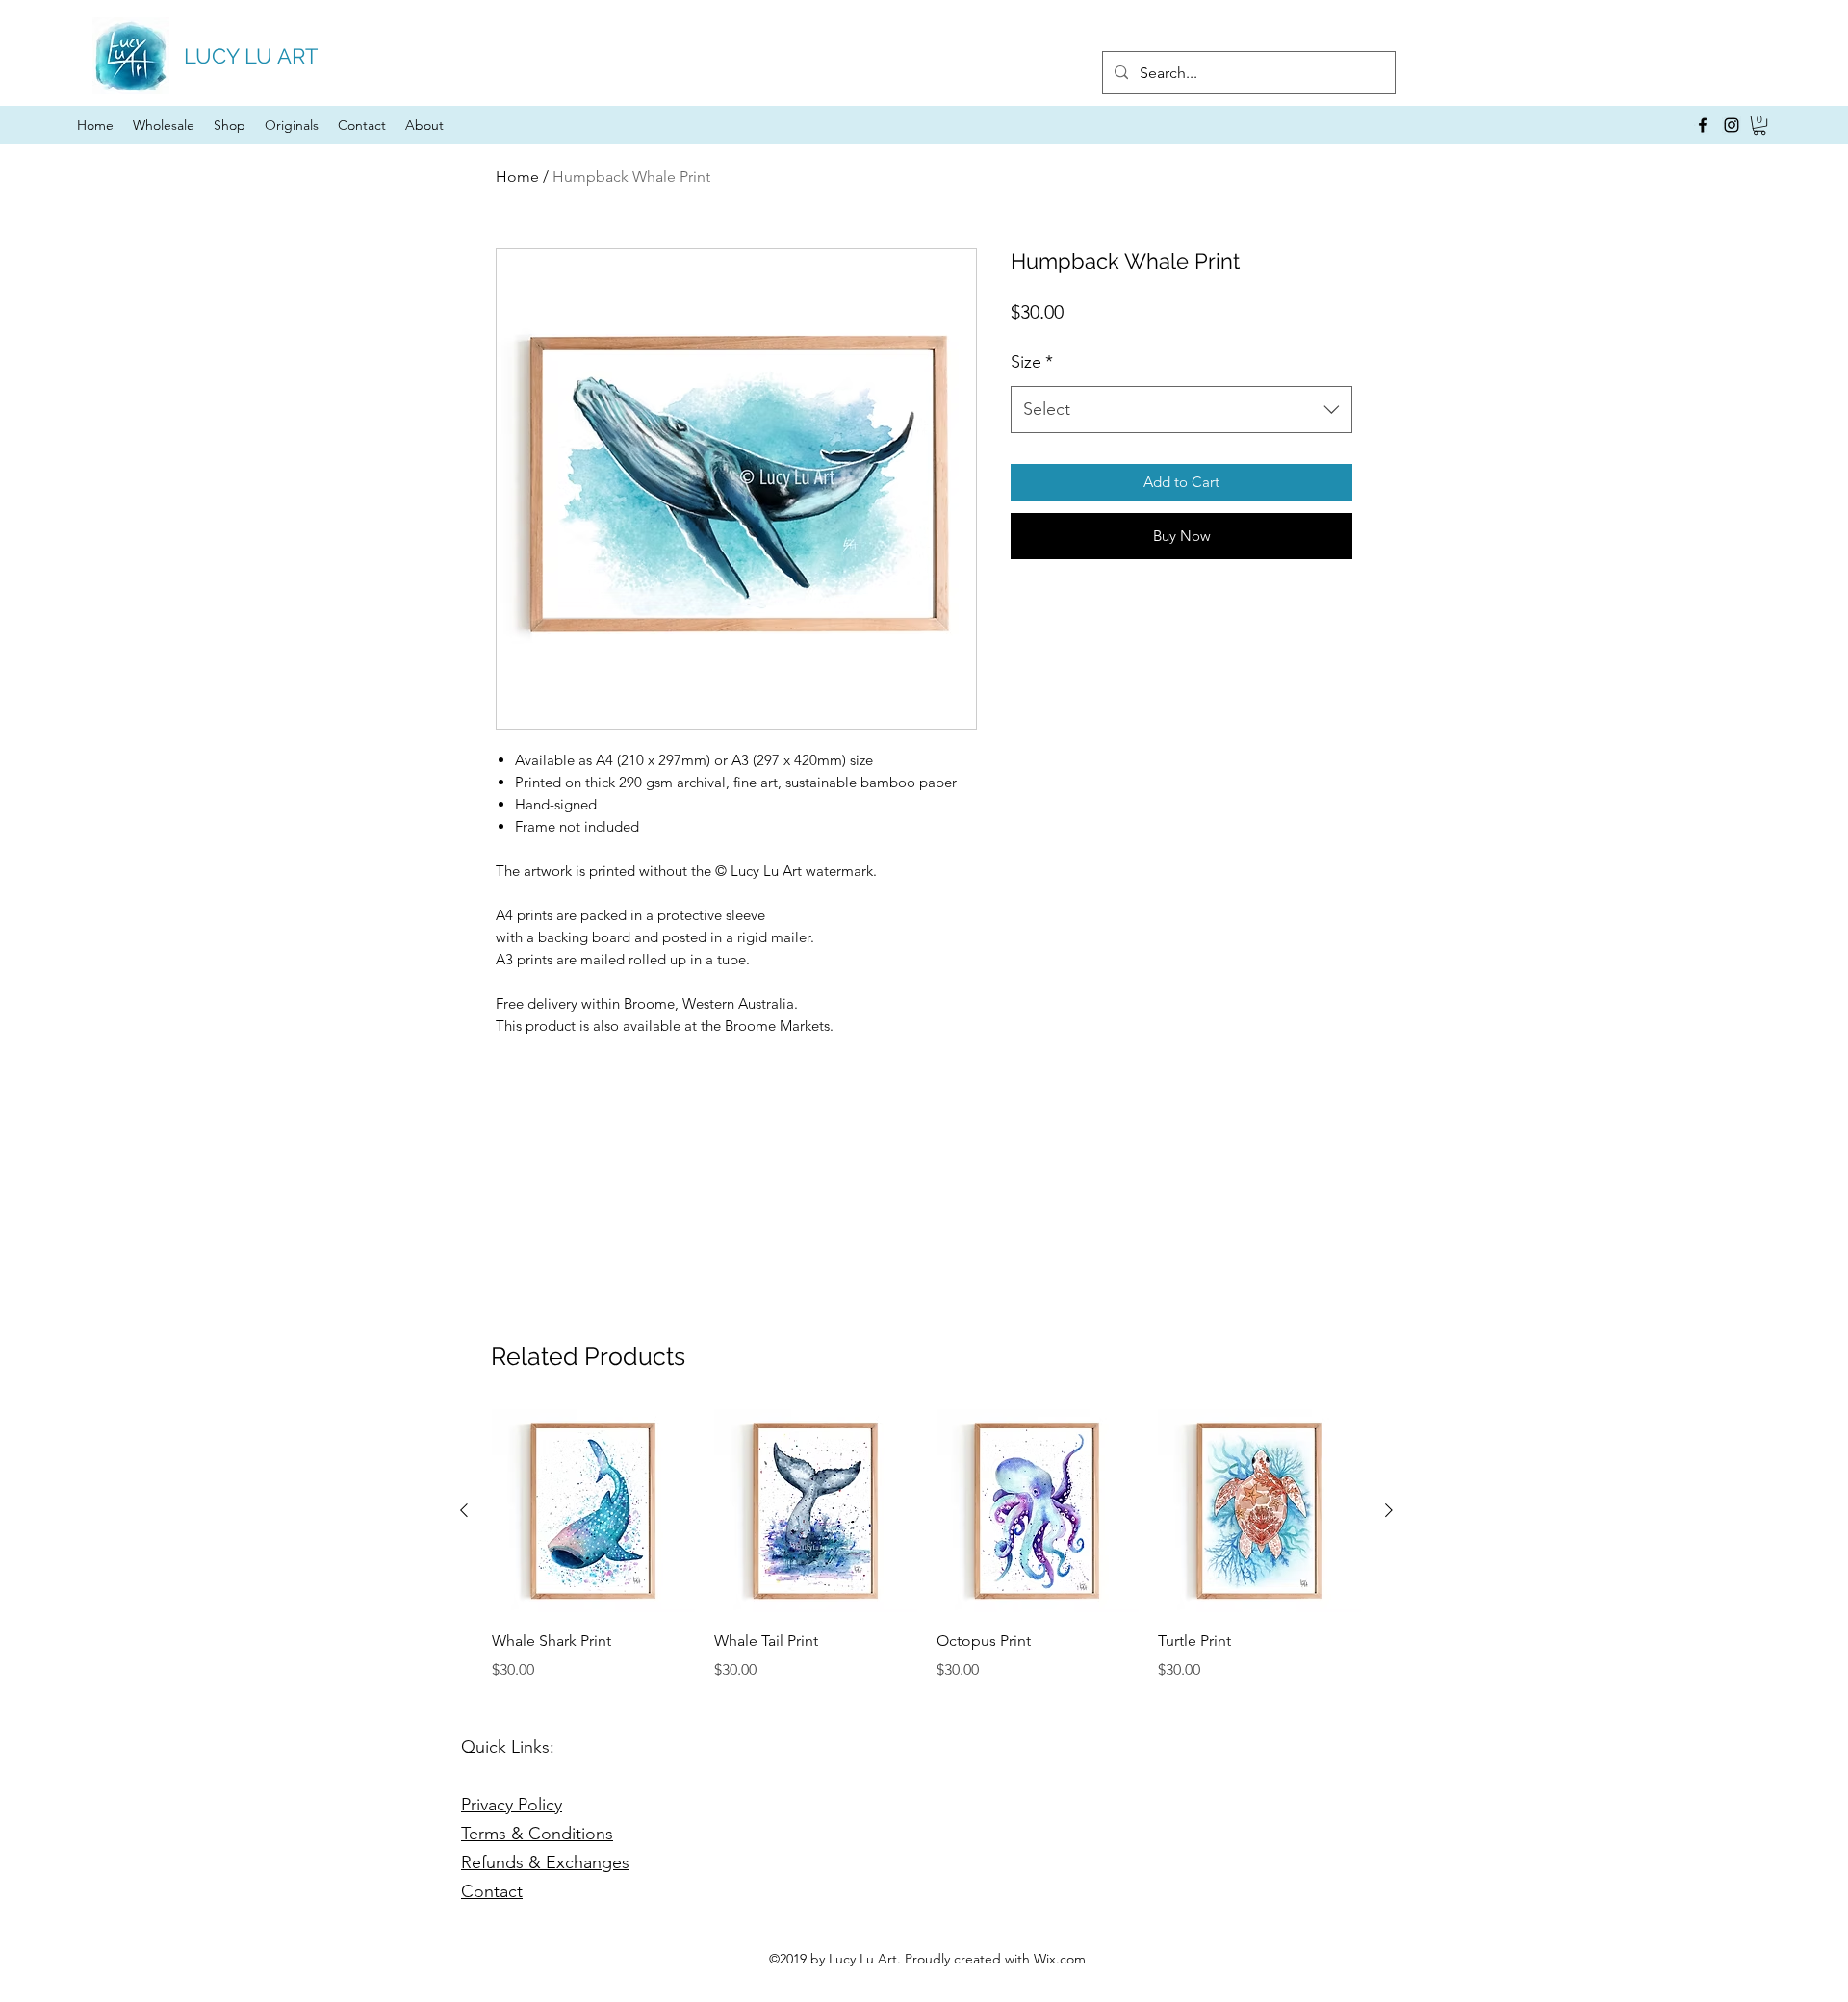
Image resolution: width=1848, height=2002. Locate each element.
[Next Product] (1389, 1510)
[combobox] (1181, 410)
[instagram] (1732, 125)
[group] (926, 1559)
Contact (492, 1891)
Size (1032, 362)
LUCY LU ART (251, 56)
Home (517, 177)
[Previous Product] (464, 1510)
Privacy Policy (512, 1805)
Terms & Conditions (537, 1834)
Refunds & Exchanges (545, 1862)
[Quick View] (593, 1511)
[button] (1759, 125)
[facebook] (1703, 125)
